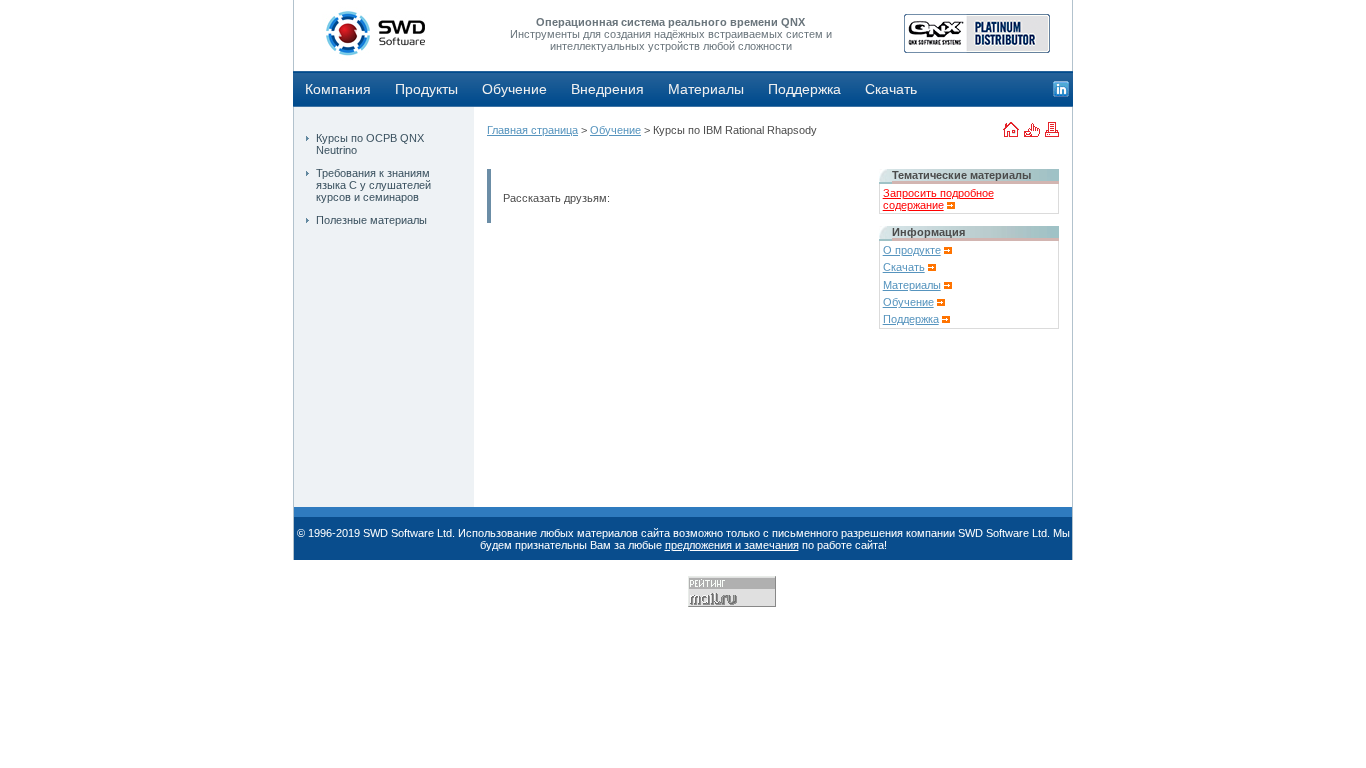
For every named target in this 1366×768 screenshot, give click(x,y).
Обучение (514, 89)
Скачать (891, 89)
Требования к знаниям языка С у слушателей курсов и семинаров (373, 185)
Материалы (706, 89)
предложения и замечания (732, 545)
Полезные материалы (371, 220)
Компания (338, 89)
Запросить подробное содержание (938, 199)
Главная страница (532, 130)
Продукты (426, 89)
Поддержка (804, 89)
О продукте (912, 250)
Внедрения (607, 89)
